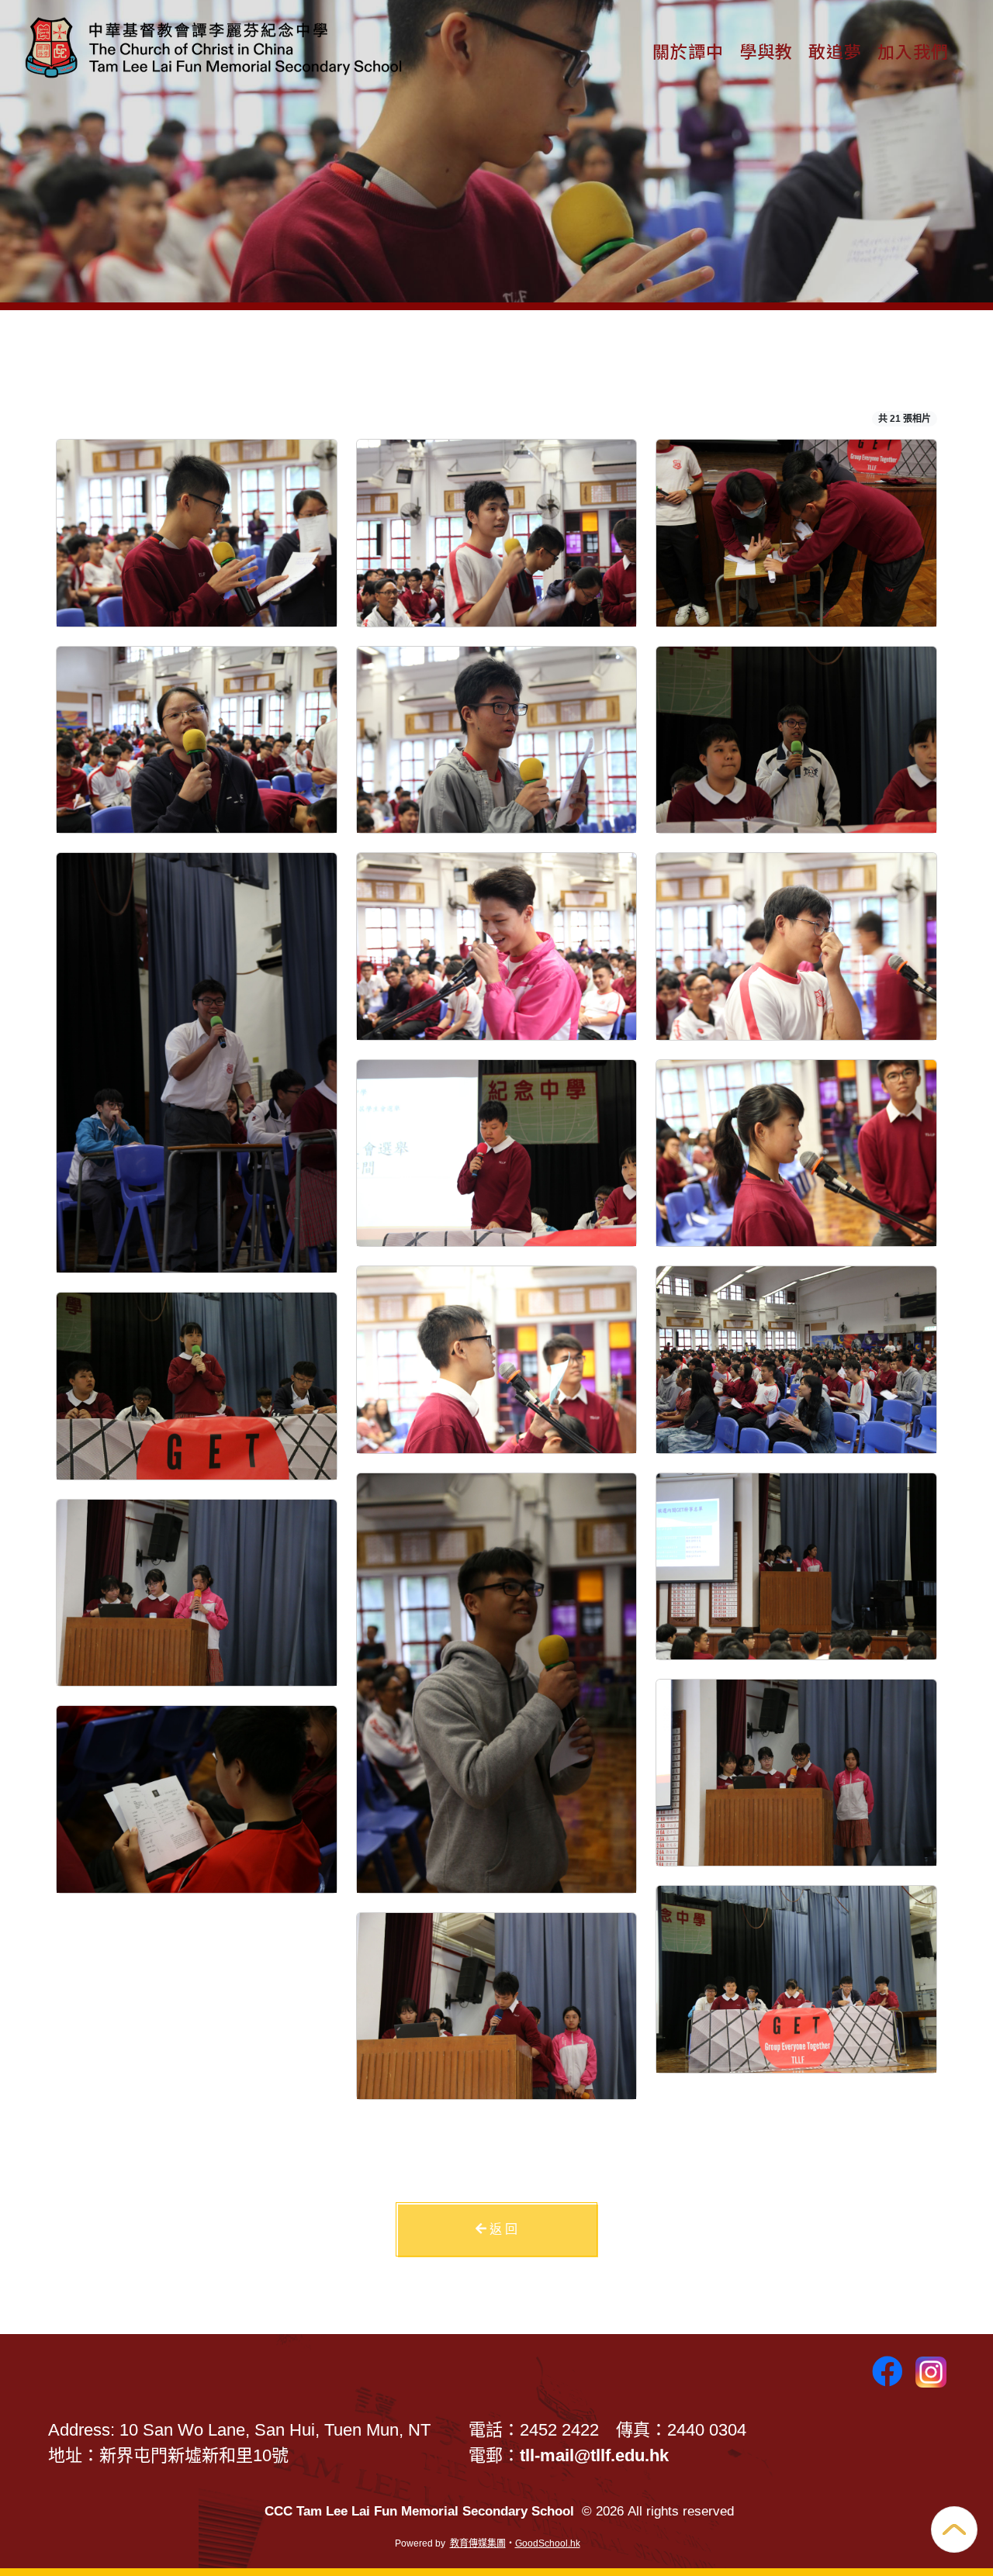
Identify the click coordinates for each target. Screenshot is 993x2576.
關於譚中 (688, 50)
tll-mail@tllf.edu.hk (594, 2455)
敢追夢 (835, 50)
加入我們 (913, 50)
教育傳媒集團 (478, 2543)
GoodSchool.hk (548, 2543)
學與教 (766, 50)
